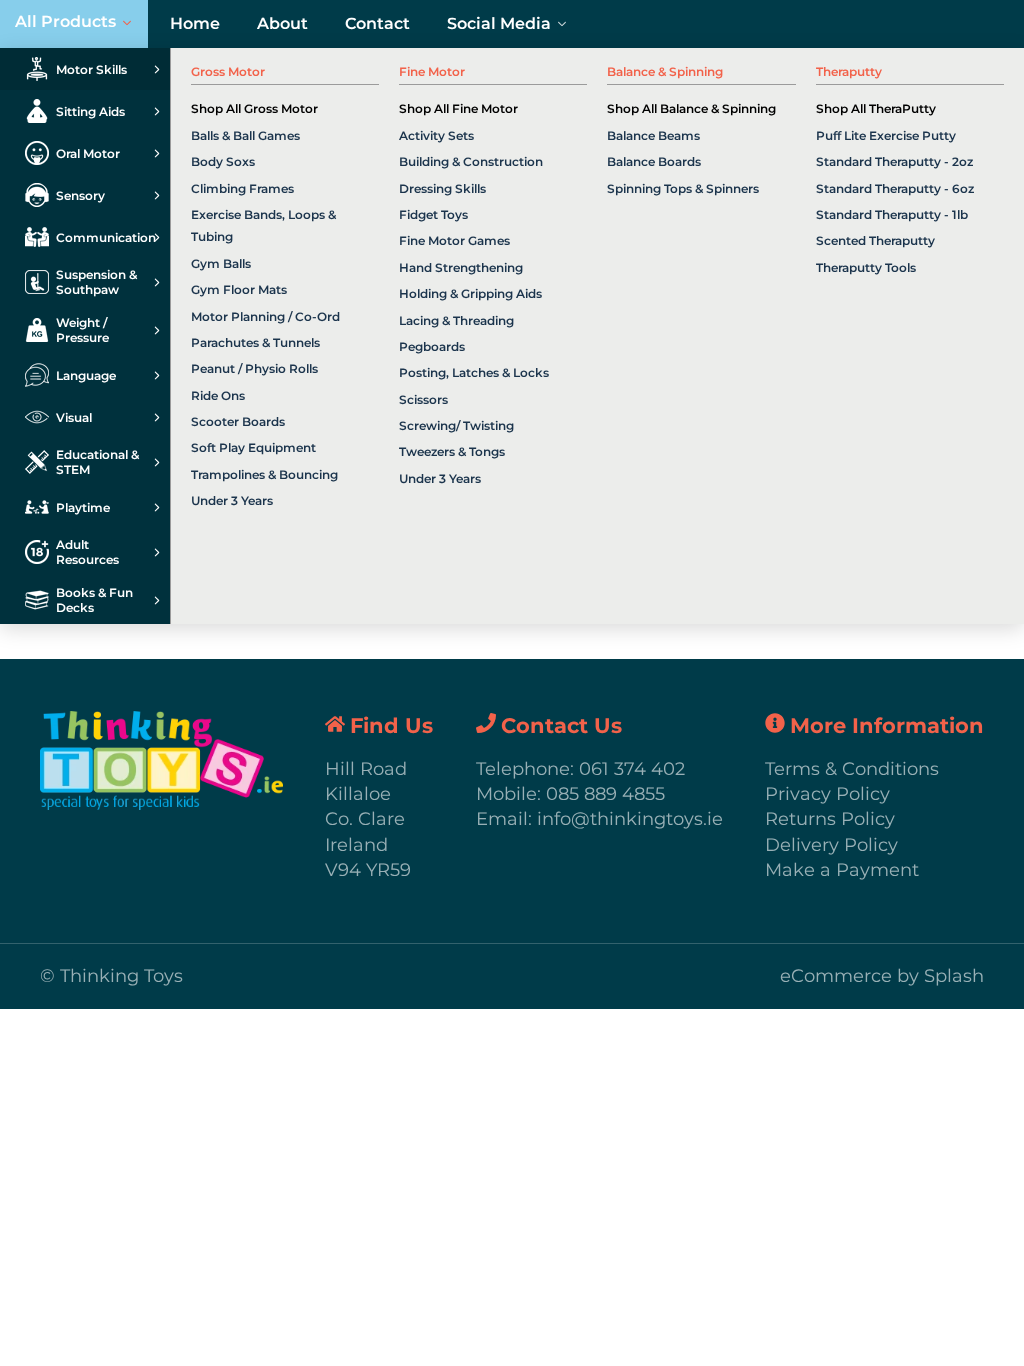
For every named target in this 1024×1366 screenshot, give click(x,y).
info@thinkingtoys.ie (630, 819)
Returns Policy (830, 819)
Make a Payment (842, 870)
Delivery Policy (831, 845)
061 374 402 (632, 769)
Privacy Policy (827, 794)
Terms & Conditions (852, 769)
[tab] (85, 69)
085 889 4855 (605, 794)
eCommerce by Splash (882, 976)
